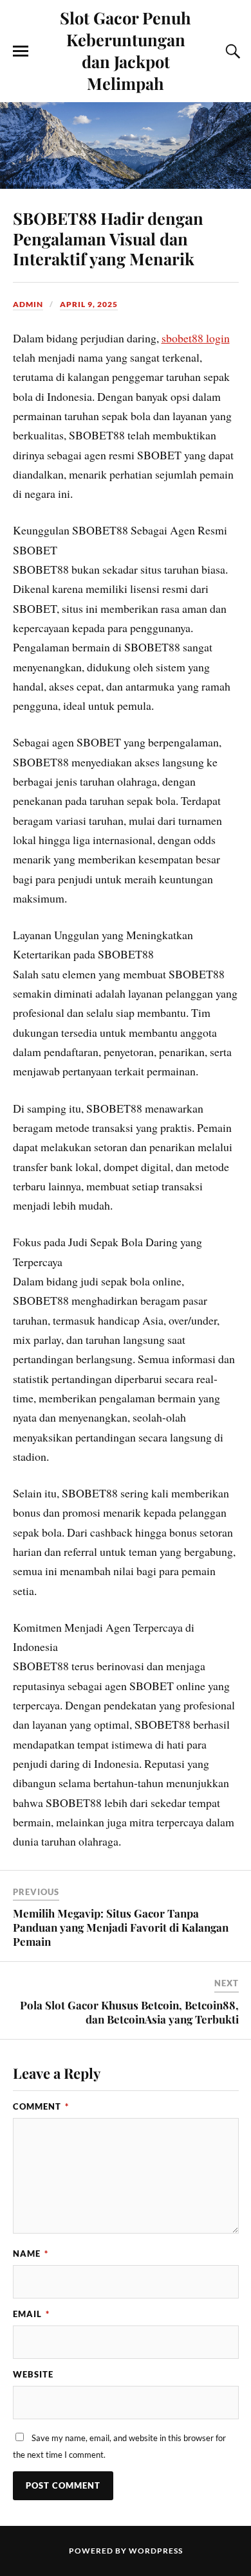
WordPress (156, 2551)
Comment (41, 2106)
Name (31, 2254)
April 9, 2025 (89, 304)
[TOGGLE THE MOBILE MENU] (21, 51)
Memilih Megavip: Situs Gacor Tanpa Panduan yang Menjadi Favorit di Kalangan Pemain (121, 1927)
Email (31, 2314)
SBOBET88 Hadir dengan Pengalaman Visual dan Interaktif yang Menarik (108, 238)
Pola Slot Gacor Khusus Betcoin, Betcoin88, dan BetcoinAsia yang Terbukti (129, 2012)
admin (28, 304)
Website (33, 2374)
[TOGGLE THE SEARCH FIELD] (231, 51)
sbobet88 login (196, 338)
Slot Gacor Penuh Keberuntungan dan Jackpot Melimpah (126, 50)
